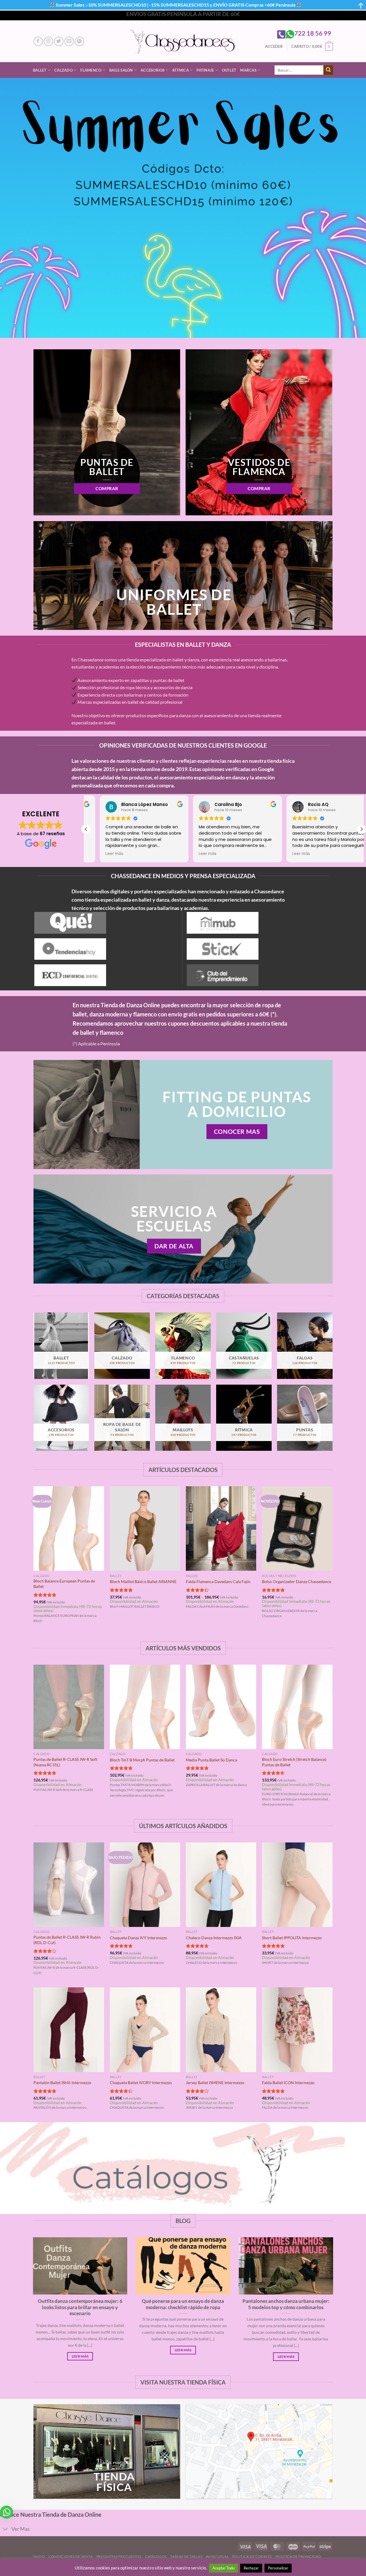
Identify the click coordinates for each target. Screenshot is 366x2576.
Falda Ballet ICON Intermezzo (288, 2083)
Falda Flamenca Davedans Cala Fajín (218, 1581)
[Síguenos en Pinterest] (79, 41)
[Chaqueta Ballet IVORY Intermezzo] (145, 2030)
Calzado (63, 70)
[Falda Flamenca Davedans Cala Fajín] (221, 1529)
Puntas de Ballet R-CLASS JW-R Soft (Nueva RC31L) (65, 1762)
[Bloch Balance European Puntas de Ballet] (69, 1529)
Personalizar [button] (278, 2568)
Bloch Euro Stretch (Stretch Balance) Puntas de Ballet (294, 1762)
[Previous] (34, 1560)
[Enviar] (328, 70)
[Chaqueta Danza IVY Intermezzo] (145, 1885)
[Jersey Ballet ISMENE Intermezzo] (221, 2030)
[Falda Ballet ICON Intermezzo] (297, 2030)
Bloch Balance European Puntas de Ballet (64, 1584)
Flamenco (91, 70)
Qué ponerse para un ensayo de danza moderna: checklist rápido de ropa (183, 2304)
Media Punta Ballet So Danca (211, 1760)
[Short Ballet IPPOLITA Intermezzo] (297, 1885)
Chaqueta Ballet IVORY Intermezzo (141, 2083)
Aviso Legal (217, 2556)
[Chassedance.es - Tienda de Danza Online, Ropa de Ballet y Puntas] (183, 41)
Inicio (39, 2556)
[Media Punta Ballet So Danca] (221, 1707)
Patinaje (205, 70)
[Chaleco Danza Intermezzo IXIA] (221, 1885)
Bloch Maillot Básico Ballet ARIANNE (143, 1581)
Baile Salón (121, 70)
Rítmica (181, 70)
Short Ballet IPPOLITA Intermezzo (292, 1938)
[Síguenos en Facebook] (38, 41)
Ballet (40, 70)
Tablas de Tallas (186, 2556)
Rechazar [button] (251, 2568)
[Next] (332, 1560)
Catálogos (156, 2556)
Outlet (229, 70)
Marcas (248, 70)
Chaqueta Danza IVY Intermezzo (138, 1938)
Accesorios (153, 70)
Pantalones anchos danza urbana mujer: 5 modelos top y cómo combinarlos (286, 2304)
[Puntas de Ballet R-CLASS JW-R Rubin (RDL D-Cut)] (69, 1885)
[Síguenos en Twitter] (59, 41)
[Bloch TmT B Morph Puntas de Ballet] (145, 1707)
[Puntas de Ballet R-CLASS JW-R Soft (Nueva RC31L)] (69, 1707)
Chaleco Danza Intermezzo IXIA (214, 1938)
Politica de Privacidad (298, 2556)
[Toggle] (6, 2530)
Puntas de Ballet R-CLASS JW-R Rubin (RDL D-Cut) (67, 1940)
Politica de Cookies (252, 2556)
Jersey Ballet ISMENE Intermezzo (215, 2083)
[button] (361, 829)
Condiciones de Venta (71, 2556)
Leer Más (80, 2356)
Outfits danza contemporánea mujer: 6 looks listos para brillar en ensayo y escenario (80, 2307)
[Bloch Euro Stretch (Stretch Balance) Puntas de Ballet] (297, 1707)
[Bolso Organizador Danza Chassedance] (297, 1529)
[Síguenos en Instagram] (48, 41)
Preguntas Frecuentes (119, 2556)
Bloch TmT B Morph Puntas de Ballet (142, 1760)
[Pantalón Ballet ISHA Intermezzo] (69, 2030)
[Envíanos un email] (69, 41)
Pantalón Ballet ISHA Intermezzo (62, 2083)
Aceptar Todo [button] (223, 2568)
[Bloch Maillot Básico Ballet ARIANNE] (145, 1529)
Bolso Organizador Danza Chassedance (297, 1581)
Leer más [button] (101, 854)
